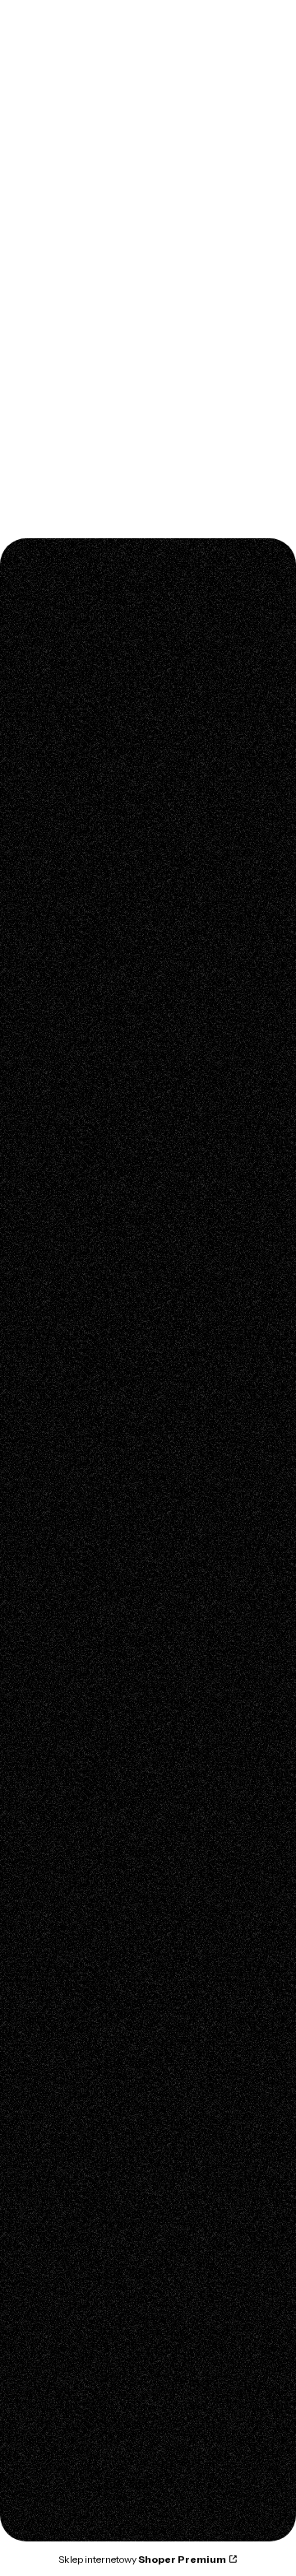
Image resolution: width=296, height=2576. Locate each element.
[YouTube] (72, 1343)
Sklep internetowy (142, 2559)
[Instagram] (39, 1343)
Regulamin (55, 1460)
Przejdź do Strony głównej (148, 490)
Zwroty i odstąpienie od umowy (110, 1664)
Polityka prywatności (81, 2168)
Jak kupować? (64, 2237)
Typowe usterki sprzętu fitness (107, 1832)
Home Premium (103, 127)
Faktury (46, 2056)
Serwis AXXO (62, 1618)
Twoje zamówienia (76, 1921)
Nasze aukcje (62, 2214)
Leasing (47, 2079)
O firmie (48, 2326)
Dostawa (50, 2102)
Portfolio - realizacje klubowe (105, 2372)
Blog (39, 1730)
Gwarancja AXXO (73, 1595)
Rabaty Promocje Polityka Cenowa (119, 2191)
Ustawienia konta (72, 1944)
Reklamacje (58, 1641)
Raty (38, 1529)
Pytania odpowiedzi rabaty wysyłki (118, 1483)
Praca (42, 2395)
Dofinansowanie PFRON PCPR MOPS (125, 1506)
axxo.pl (29, 127)
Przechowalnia (66, 1967)
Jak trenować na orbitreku (96, 1855)
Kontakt (47, 2303)
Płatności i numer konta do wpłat (114, 2033)
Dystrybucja (58, 2349)
